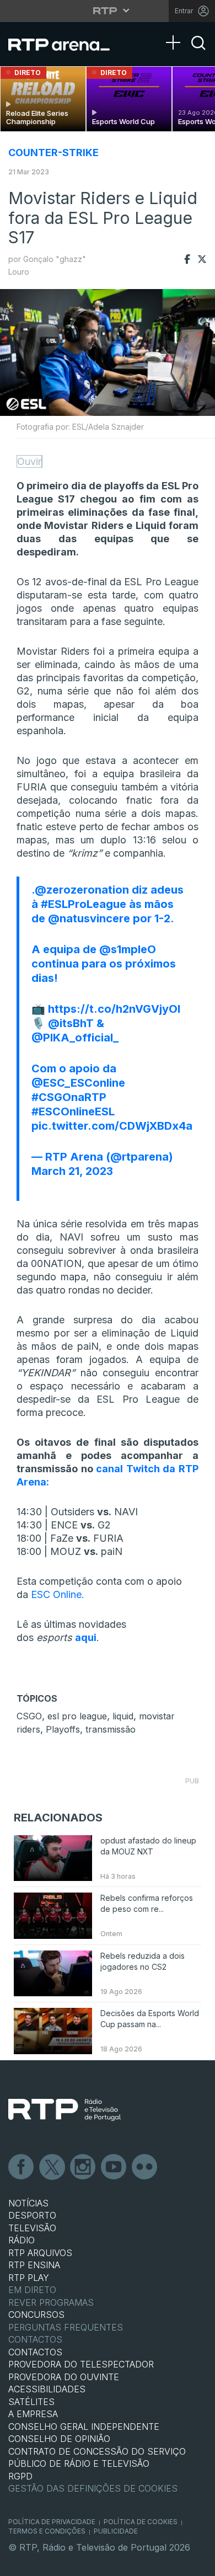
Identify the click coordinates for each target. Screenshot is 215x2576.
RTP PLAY (29, 2278)
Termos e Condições (47, 2531)
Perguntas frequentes (66, 2327)
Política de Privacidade (52, 2522)
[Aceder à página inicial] (66, 44)
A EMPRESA (33, 2414)
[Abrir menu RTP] (108, 10)
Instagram (83, 2167)
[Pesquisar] (198, 52)
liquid (123, 1716)
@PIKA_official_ (75, 1038)
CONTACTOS (35, 2352)
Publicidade (116, 2531)
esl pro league (77, 1716)
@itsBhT (71, 1023)
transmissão (111, 1729)
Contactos (35, 2339)
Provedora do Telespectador (81, 2364)
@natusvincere (89, 918)
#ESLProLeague (84, 904)
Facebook (21, 2167)
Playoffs (63, 1729)
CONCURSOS (36, 2315)
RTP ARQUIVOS (40, 2253)
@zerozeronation (82, 890)
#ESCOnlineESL (73, 1111)
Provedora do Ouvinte (64, 2377)
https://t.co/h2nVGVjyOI (114, 1009)
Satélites (31, 2402)
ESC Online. (58, 1594)
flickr (145, 2167)
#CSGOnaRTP (69, 1097)
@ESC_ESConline (78, 1083)
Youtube (114, 2167)
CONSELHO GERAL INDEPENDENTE (84, 2427)
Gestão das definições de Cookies (93, 2488)
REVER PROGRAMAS (51, 2302)
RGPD (20, 2476)
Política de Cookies (141, 2522)
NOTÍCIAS (28, 2203)
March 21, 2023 (72, 1171)
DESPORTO (32, 2215)
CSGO (29, 1716)
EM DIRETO (32, 2290)
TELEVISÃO (32, 2228)
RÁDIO (21, 2240)
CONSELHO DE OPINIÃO (59, 2439)
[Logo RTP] (64, 2110)
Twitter (52, 2167)
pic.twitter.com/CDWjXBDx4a (112, 1126)
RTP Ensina (34, 2265)
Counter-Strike (53, 153)
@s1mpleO (128, 949)
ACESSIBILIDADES (47, 2389)
